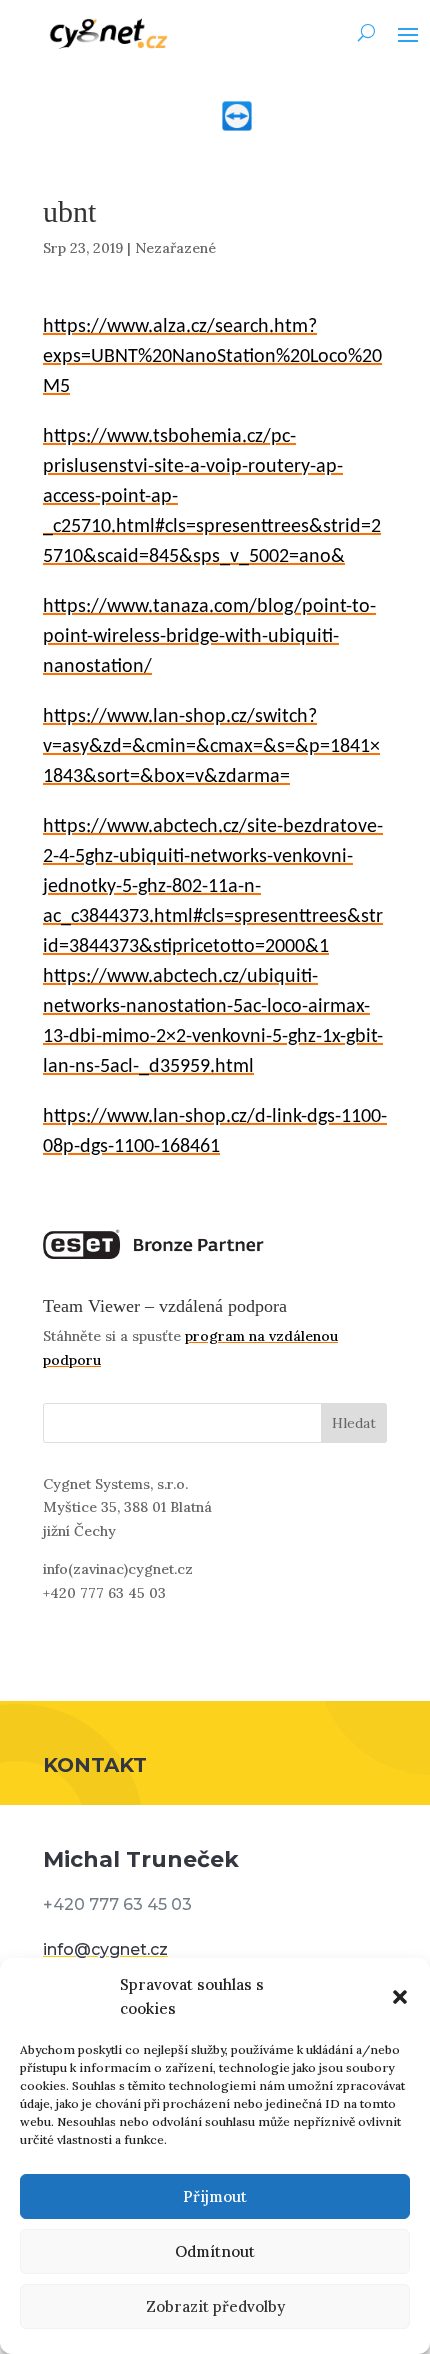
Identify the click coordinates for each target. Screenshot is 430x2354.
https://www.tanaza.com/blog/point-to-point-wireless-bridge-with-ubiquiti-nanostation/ (209, 637)
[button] (400, 1997)
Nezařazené (175, 248)
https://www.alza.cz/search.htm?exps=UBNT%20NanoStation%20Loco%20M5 (212, 357)
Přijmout (215, 2196)
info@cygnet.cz (105, 1949)
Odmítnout (215, 2251)
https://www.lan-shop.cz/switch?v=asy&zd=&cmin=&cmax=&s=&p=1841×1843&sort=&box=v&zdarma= (211, 747)
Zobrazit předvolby (215, 2306)
